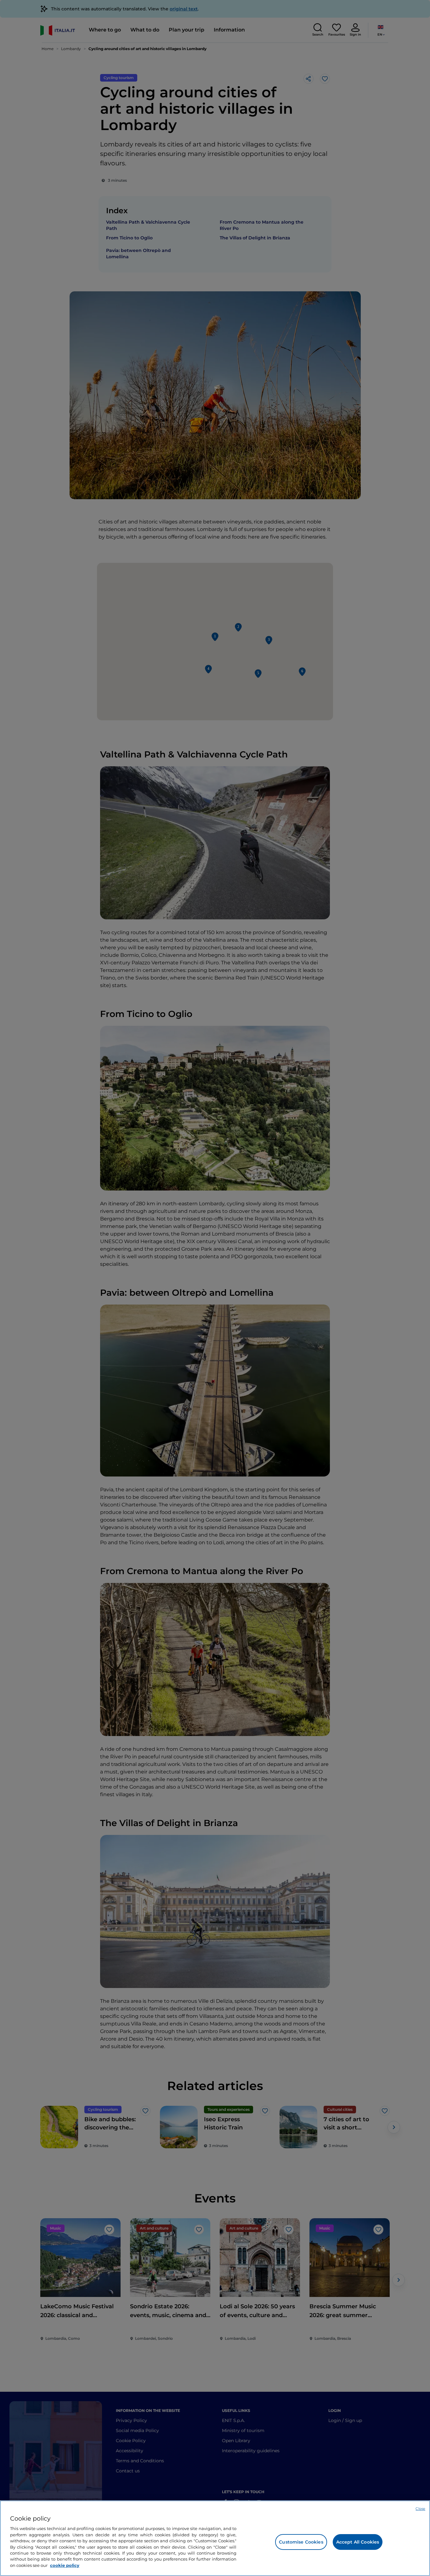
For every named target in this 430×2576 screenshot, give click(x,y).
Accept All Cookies (358, 2542)
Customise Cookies (301, 2542)
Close (420, 2509)
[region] (215, 2538)
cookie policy (65, 2565)
